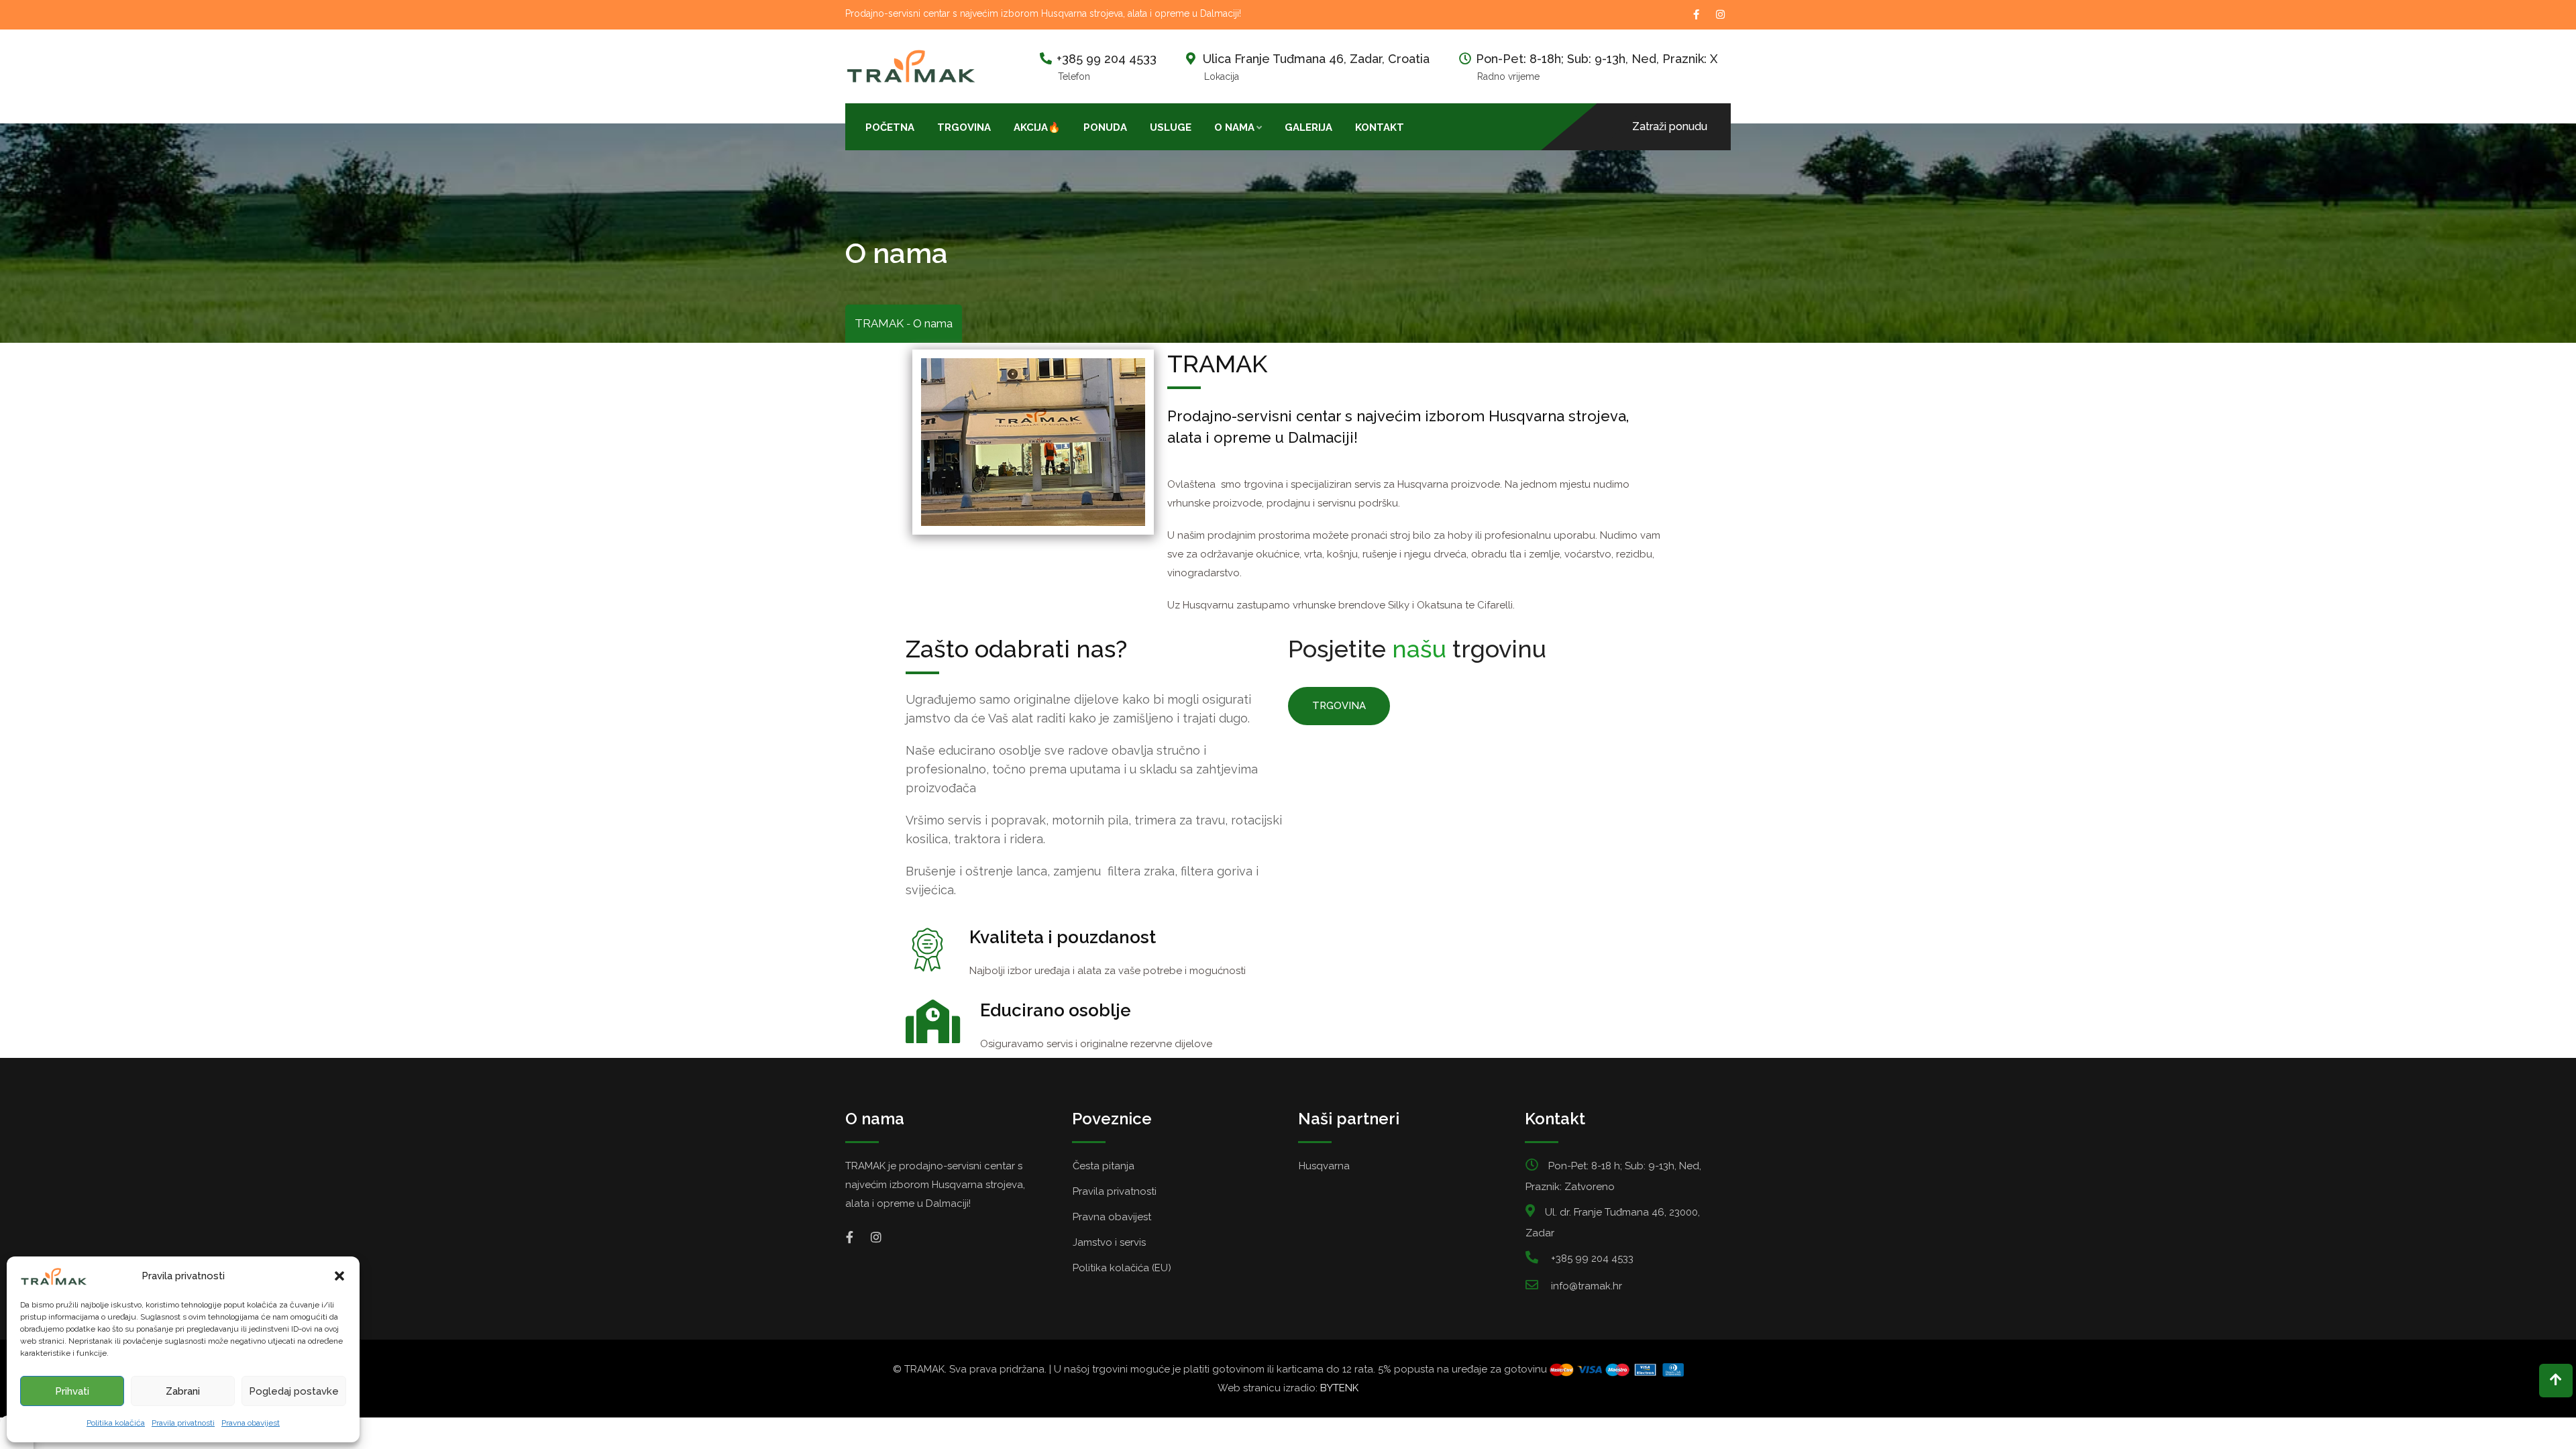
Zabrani (183, 1391)
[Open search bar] (1427, 126)
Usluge (1171, 127)
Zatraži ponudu (1670, 126)
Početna (890, 127)
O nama (1234, 127)
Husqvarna (1324, 1166)
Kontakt (1380, 127)
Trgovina (964, 127)
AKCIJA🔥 (1037, 127)
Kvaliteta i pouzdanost (1063, 937)
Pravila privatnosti (183, 1423)
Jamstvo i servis (1109, 1242)
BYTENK (1339, 1388)
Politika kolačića (116, 1423)
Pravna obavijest (251, 1423)
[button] (339, 1276)
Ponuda (1105, 127)
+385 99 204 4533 (1107, 59)
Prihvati (72, 1391)
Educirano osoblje (1056, 1010)
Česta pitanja (1104, 1166)
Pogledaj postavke (294, 1391)
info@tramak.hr (1587, 1286)
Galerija (1308, 127)
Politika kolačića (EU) (1122, 1268)
